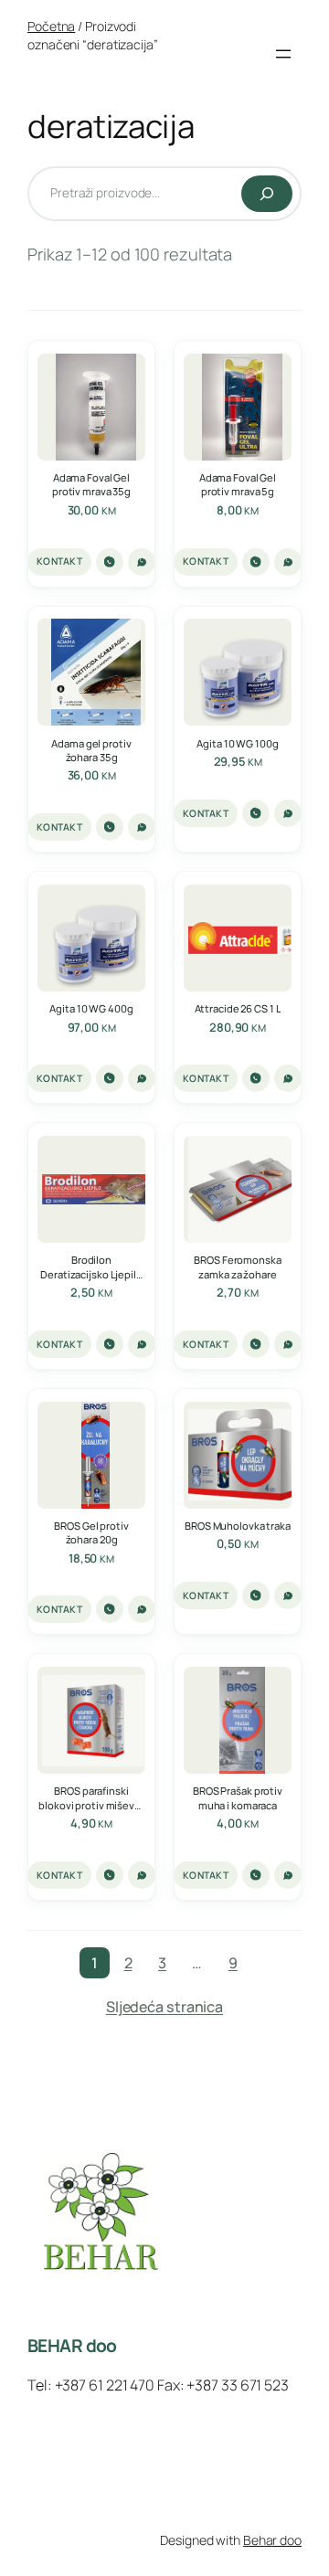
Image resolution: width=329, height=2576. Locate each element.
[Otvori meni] (283, 54)
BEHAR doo (72, 2346)
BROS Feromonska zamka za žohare (237, 1267)
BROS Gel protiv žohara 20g (91, 1532)
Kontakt (59, 561)
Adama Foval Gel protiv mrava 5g (238, 484)
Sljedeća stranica (164, 2007)
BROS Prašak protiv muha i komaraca (238, 1797)
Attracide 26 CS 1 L (238, 1008)
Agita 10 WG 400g (91, 1008)
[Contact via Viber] (110, 562)
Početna (51, 26)
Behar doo (272, 2540)
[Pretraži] (267, 194)
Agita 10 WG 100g (237, 743)
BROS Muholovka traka (238, 1526)
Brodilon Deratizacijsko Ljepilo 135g (91, 1267)
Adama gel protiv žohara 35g (91, 750)
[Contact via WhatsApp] (142, 562)
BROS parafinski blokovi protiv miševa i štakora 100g (91, 1797)
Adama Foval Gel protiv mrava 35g (91, 484)
